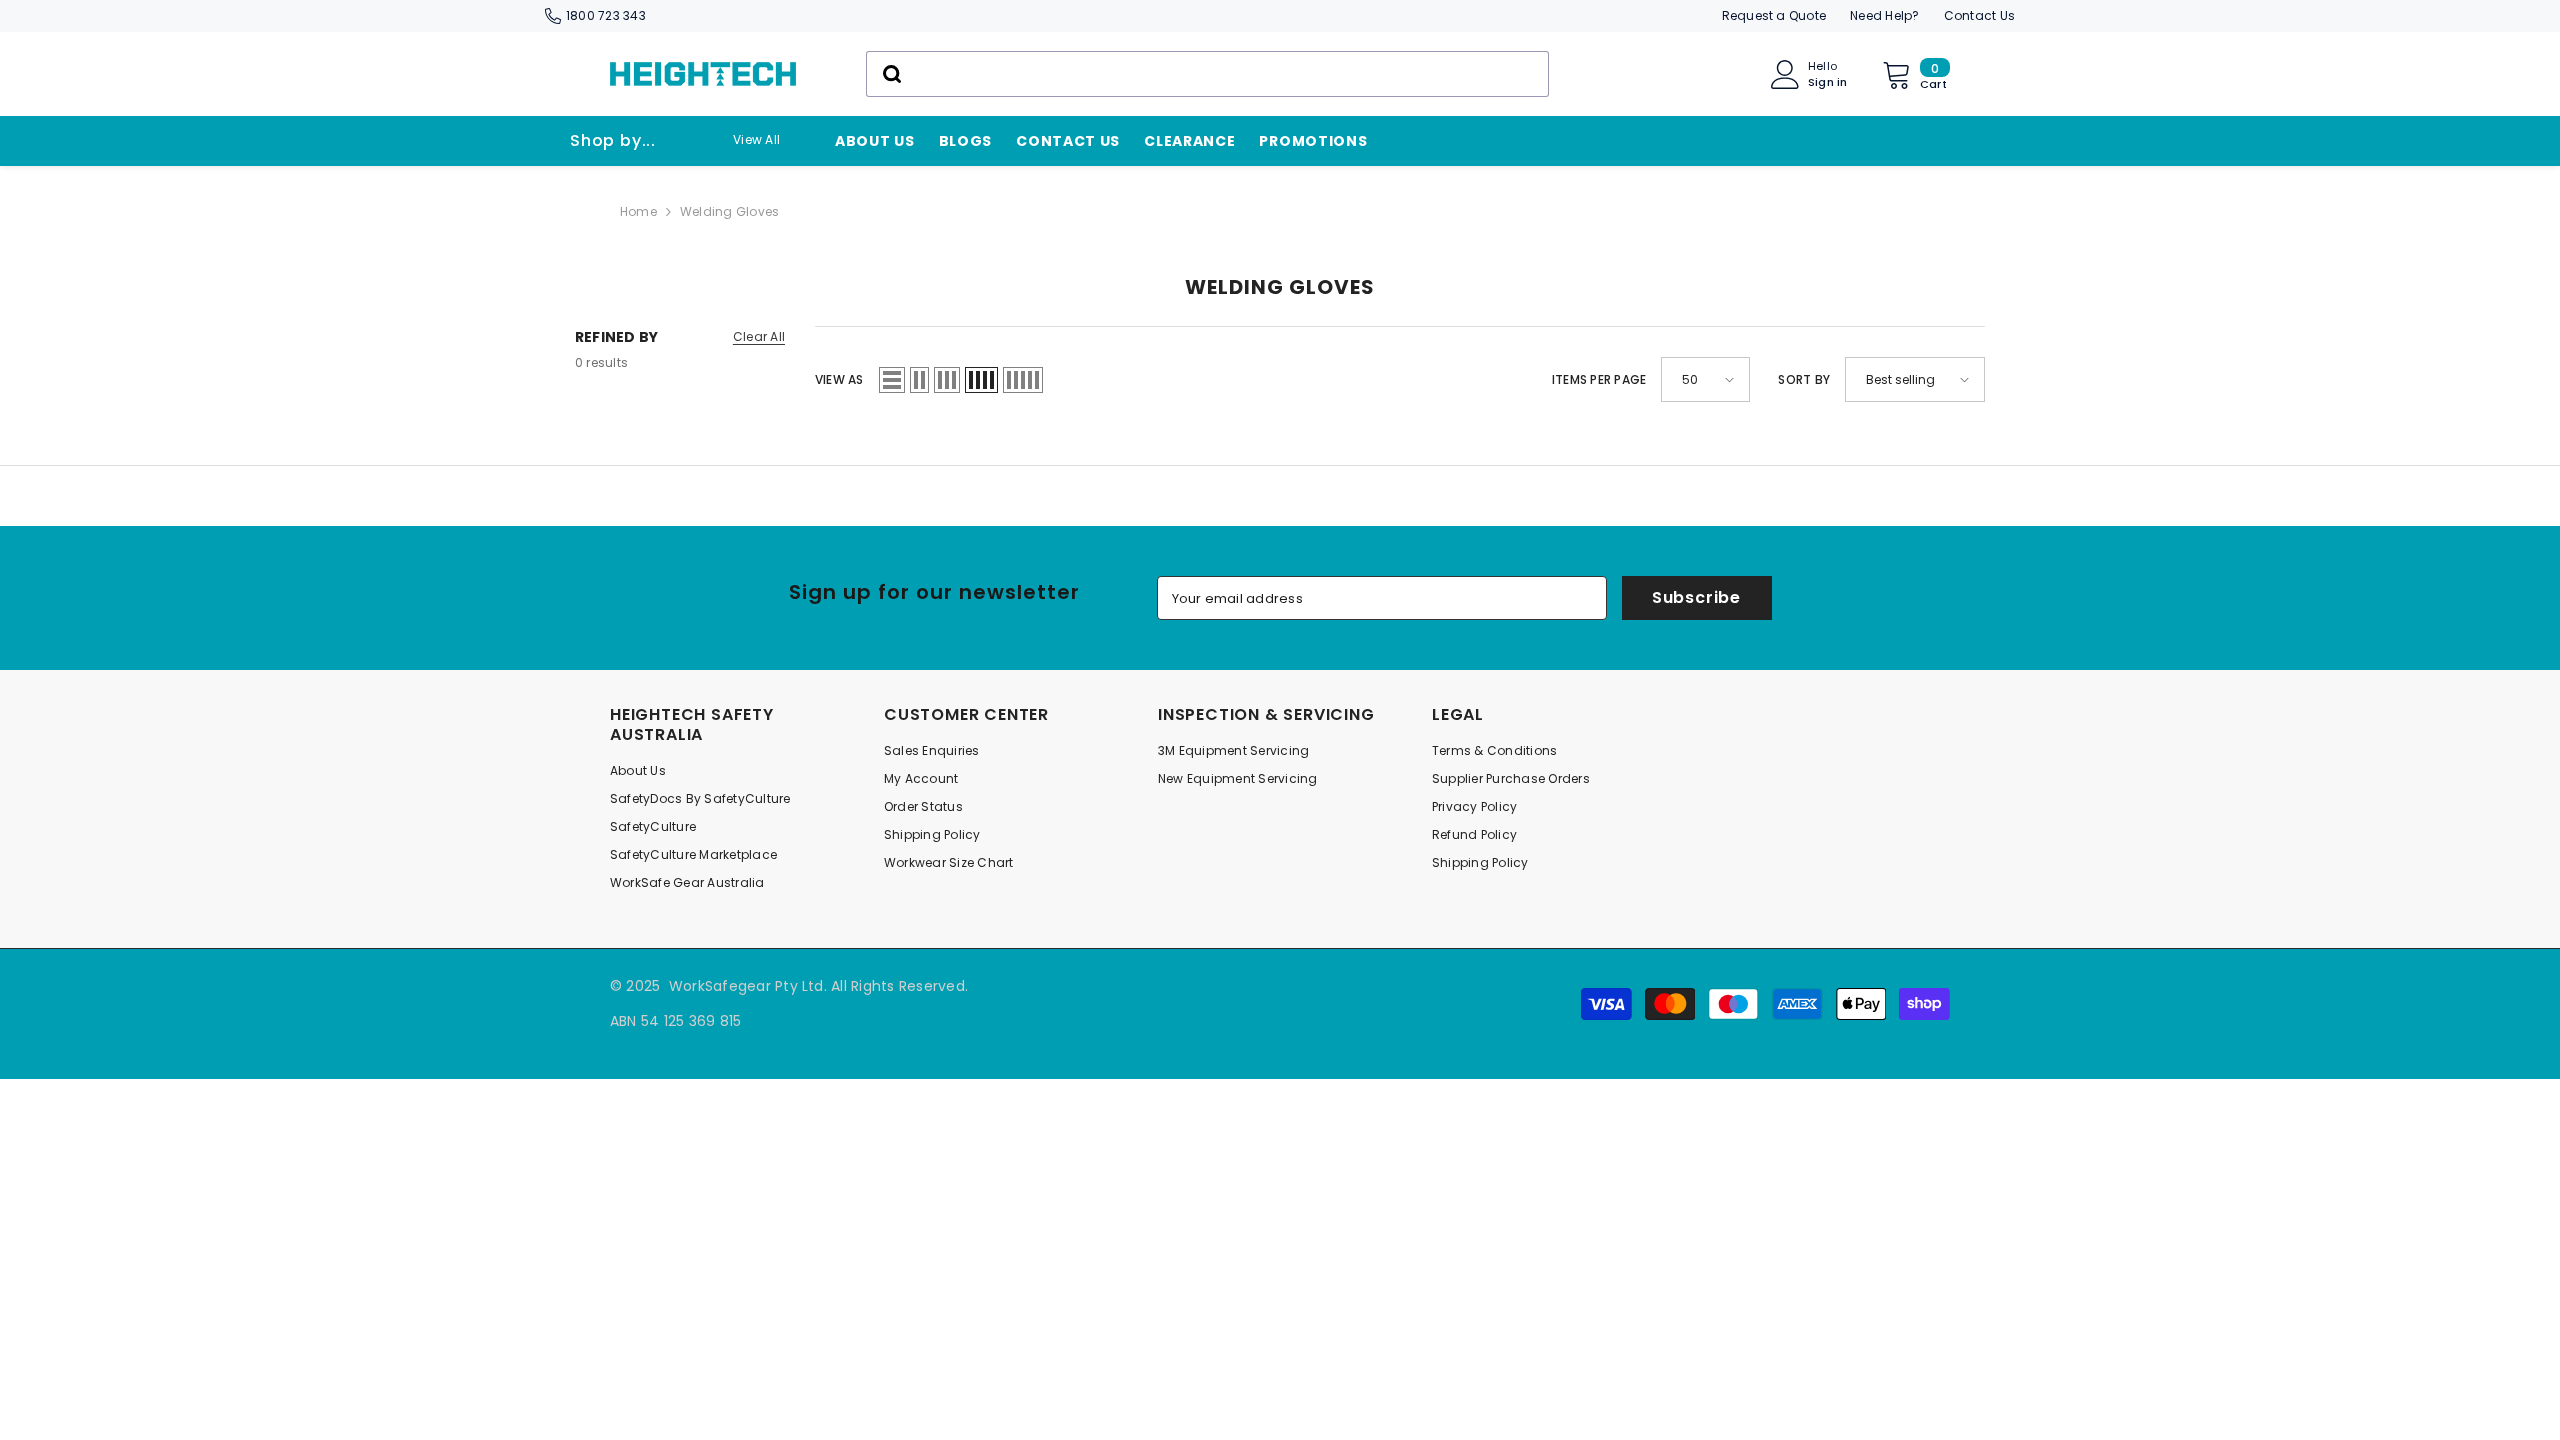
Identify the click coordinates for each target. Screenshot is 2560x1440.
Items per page (1599, 379)
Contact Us (1979, 15)
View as (839, 379)
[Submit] (890, 74)
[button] (892, 380)
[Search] (1207, 74)
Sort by (1804, 379)
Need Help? (1884, 15)
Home (638, 211)
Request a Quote (1774, 15)
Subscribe (1696, 597)
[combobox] (1207, 74)
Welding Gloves (729, 211)
